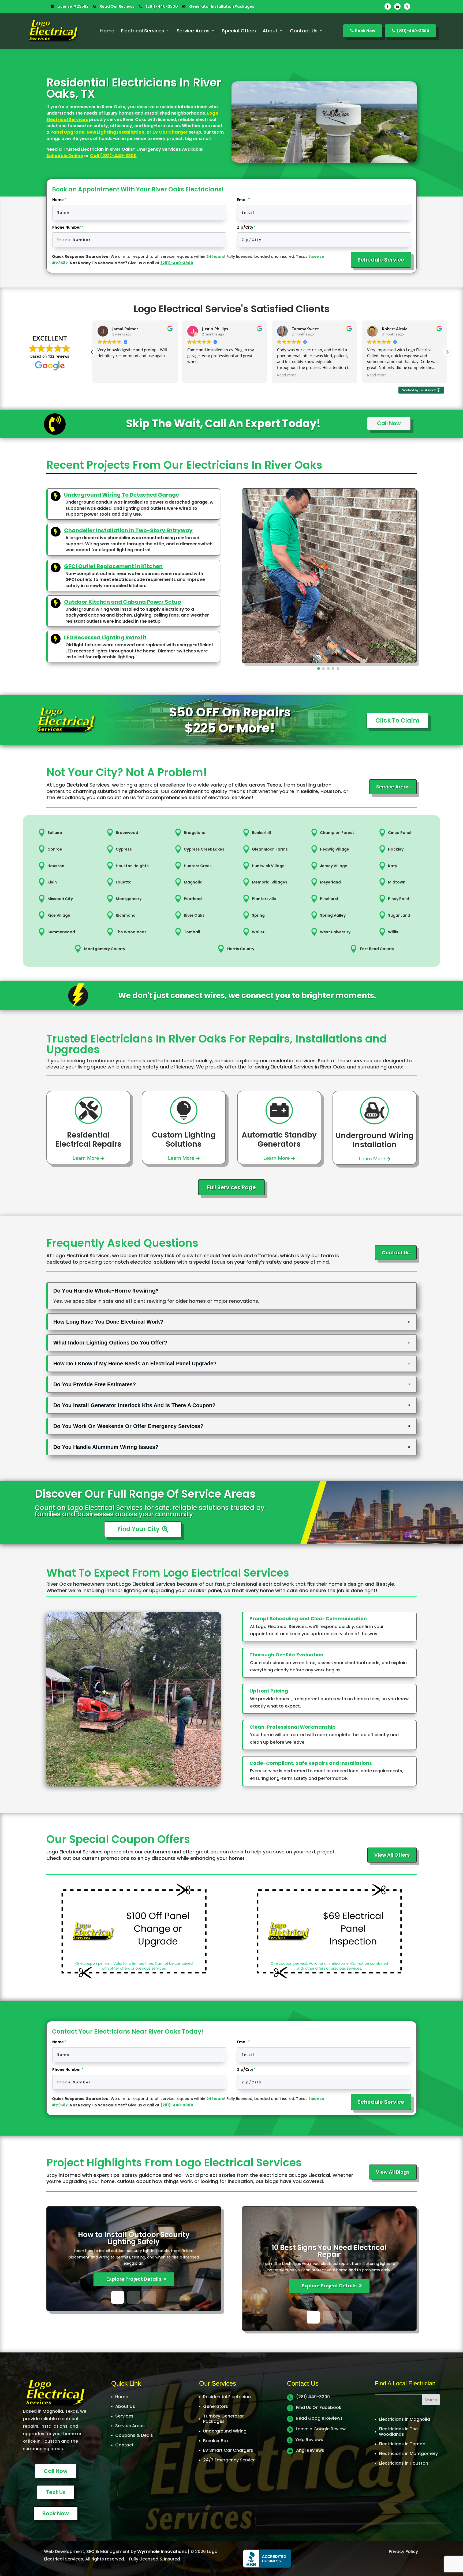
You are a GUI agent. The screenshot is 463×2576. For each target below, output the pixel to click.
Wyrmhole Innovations (162, 2552)
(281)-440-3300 (162, 6)
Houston (56, 866)
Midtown (397, 882)
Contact (124, 2445)
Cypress (124, 849)
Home (107, 31)
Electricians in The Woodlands (398, 2432)
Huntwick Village (268, 866)
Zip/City (245, 227)
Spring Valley (333, 915)
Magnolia (193, 882)
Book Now (363, 31)
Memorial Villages (270, 882)
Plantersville (264, 899)
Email (242, 200)
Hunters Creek (198, 866)
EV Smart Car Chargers (228, 2450)
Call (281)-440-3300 (113, 156)
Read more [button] (107, 375)
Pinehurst (329, 899)
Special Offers (239, 31)
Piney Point (399, 899)
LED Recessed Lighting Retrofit (105, 637)
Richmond (126, 915)
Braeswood (127, 833)
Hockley (396, 849)
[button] (447, 352)
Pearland (193, 899)
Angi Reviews (310, 2450)
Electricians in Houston (404, 2463)
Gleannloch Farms (270, 849)
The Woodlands (131, 932)
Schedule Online (65, 156)
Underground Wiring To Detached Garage (122, 495)
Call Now (56, 2471)
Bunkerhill (261, 833)
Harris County (241, 949)
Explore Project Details (134, 2279)
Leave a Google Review (321, 2429)
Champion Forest (337, 833)
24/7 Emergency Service (229, 2460)
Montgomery (129, 899)
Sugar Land (399, 915)
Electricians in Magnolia (404, 2419)
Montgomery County (105, 949)
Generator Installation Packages (222, 6)
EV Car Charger (170, 132)
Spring (258, 915)
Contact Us (304, 31)
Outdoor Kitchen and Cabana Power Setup (123, 602)
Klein (52, 882)
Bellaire (55, 833)
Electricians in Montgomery (408, 2454)
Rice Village (59, 915)
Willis (393, 932)
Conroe (55, 849)
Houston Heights (132, 866)
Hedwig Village (335, 849)
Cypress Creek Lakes (204, 849)
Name (58, 200)
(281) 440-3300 (313, 2397)
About (270, 31)
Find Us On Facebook (319, 2407)
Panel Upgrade (67, 132)
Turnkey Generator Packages (223, 2419)
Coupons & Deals (134, 2435)
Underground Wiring (225, 2431)
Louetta (124, 882)
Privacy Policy (404, 2552)
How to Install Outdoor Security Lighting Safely (134, 2238)
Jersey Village (334, 866)
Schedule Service (381, 260)
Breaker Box (216, 2441)
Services (124, 2416)
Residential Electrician (227, 2397)
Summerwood (61, 932)
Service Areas (193, 31)
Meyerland (330, 882)
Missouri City (60, 899)
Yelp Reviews (309, 2440)
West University (335, 932)
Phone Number (67, 227)
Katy (393, 866)
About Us (125, 2406)
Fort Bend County (377, 949)
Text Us (56, 2492)
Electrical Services (143, 31)
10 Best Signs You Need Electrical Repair (329, 2251)
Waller (258, 932)
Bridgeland (195, 833)
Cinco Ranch (400, 833)
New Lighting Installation (115, 132)
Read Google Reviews (319, 2418)
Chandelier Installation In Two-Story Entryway (128, 530)
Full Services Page (231, 1187)
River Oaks (194, 915)
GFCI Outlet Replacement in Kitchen (113, 566)
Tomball (192, 932)
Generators (216, 2406)
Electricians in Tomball (403, 2444)
